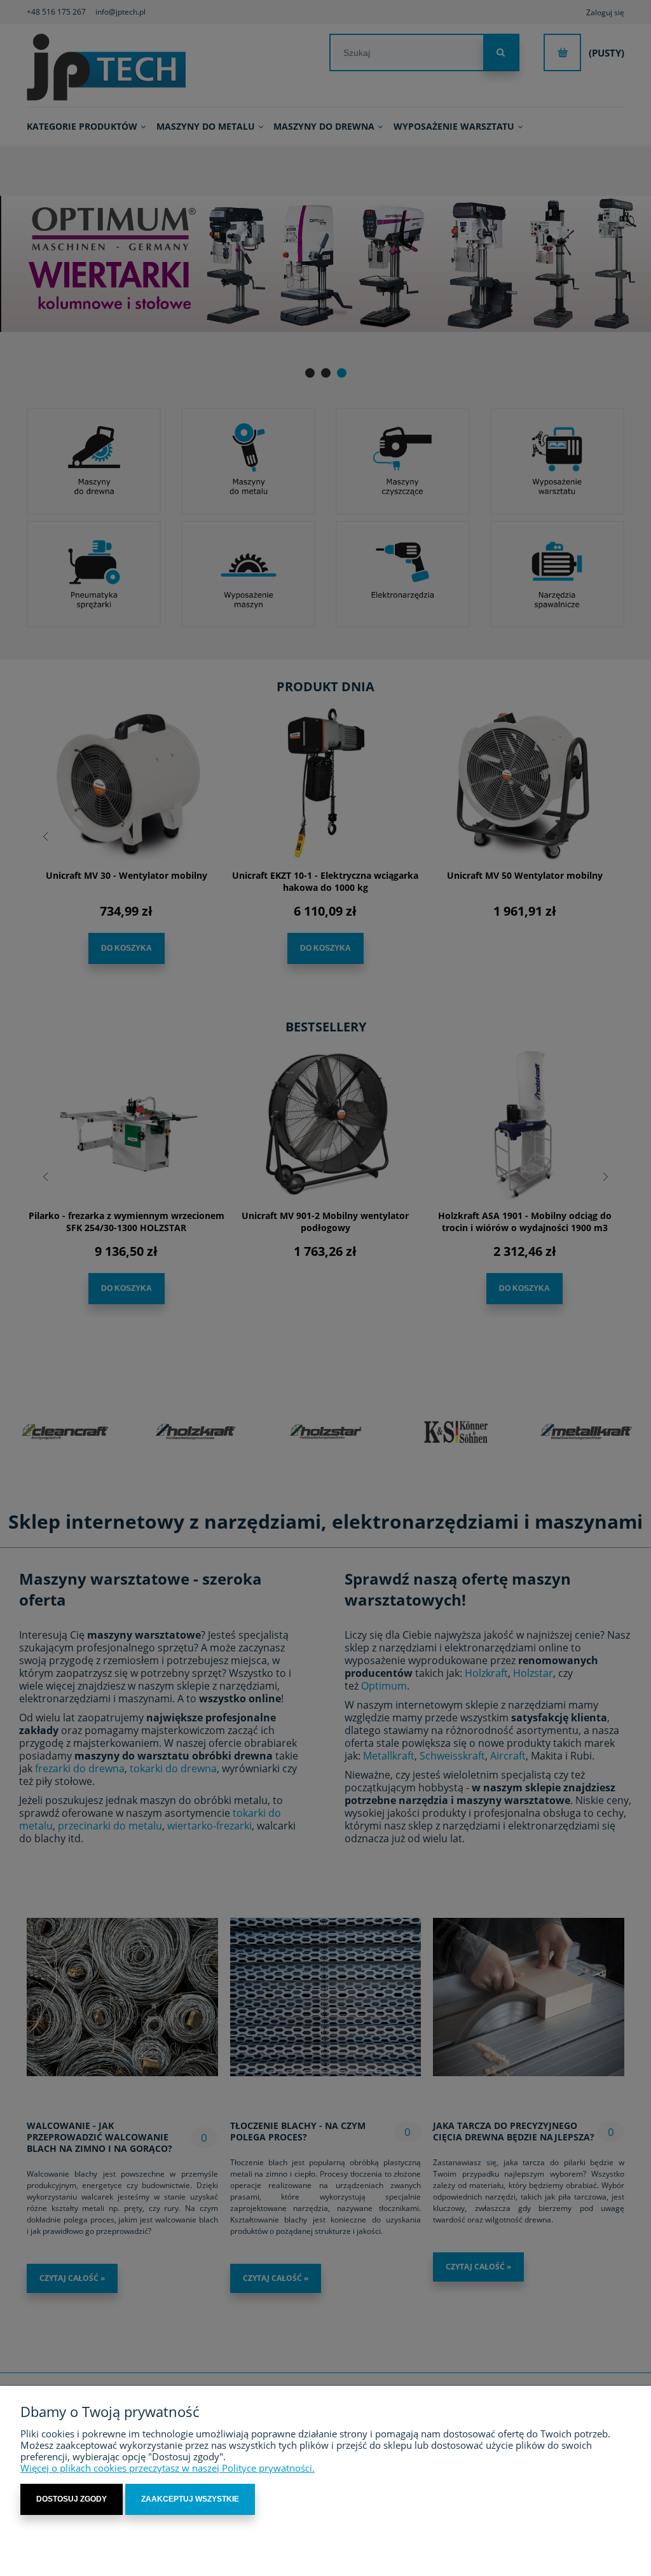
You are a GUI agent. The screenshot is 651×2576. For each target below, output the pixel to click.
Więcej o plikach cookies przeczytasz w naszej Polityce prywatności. (168, 2468)
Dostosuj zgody (72, 2499)
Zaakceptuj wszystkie (190, 2499)
